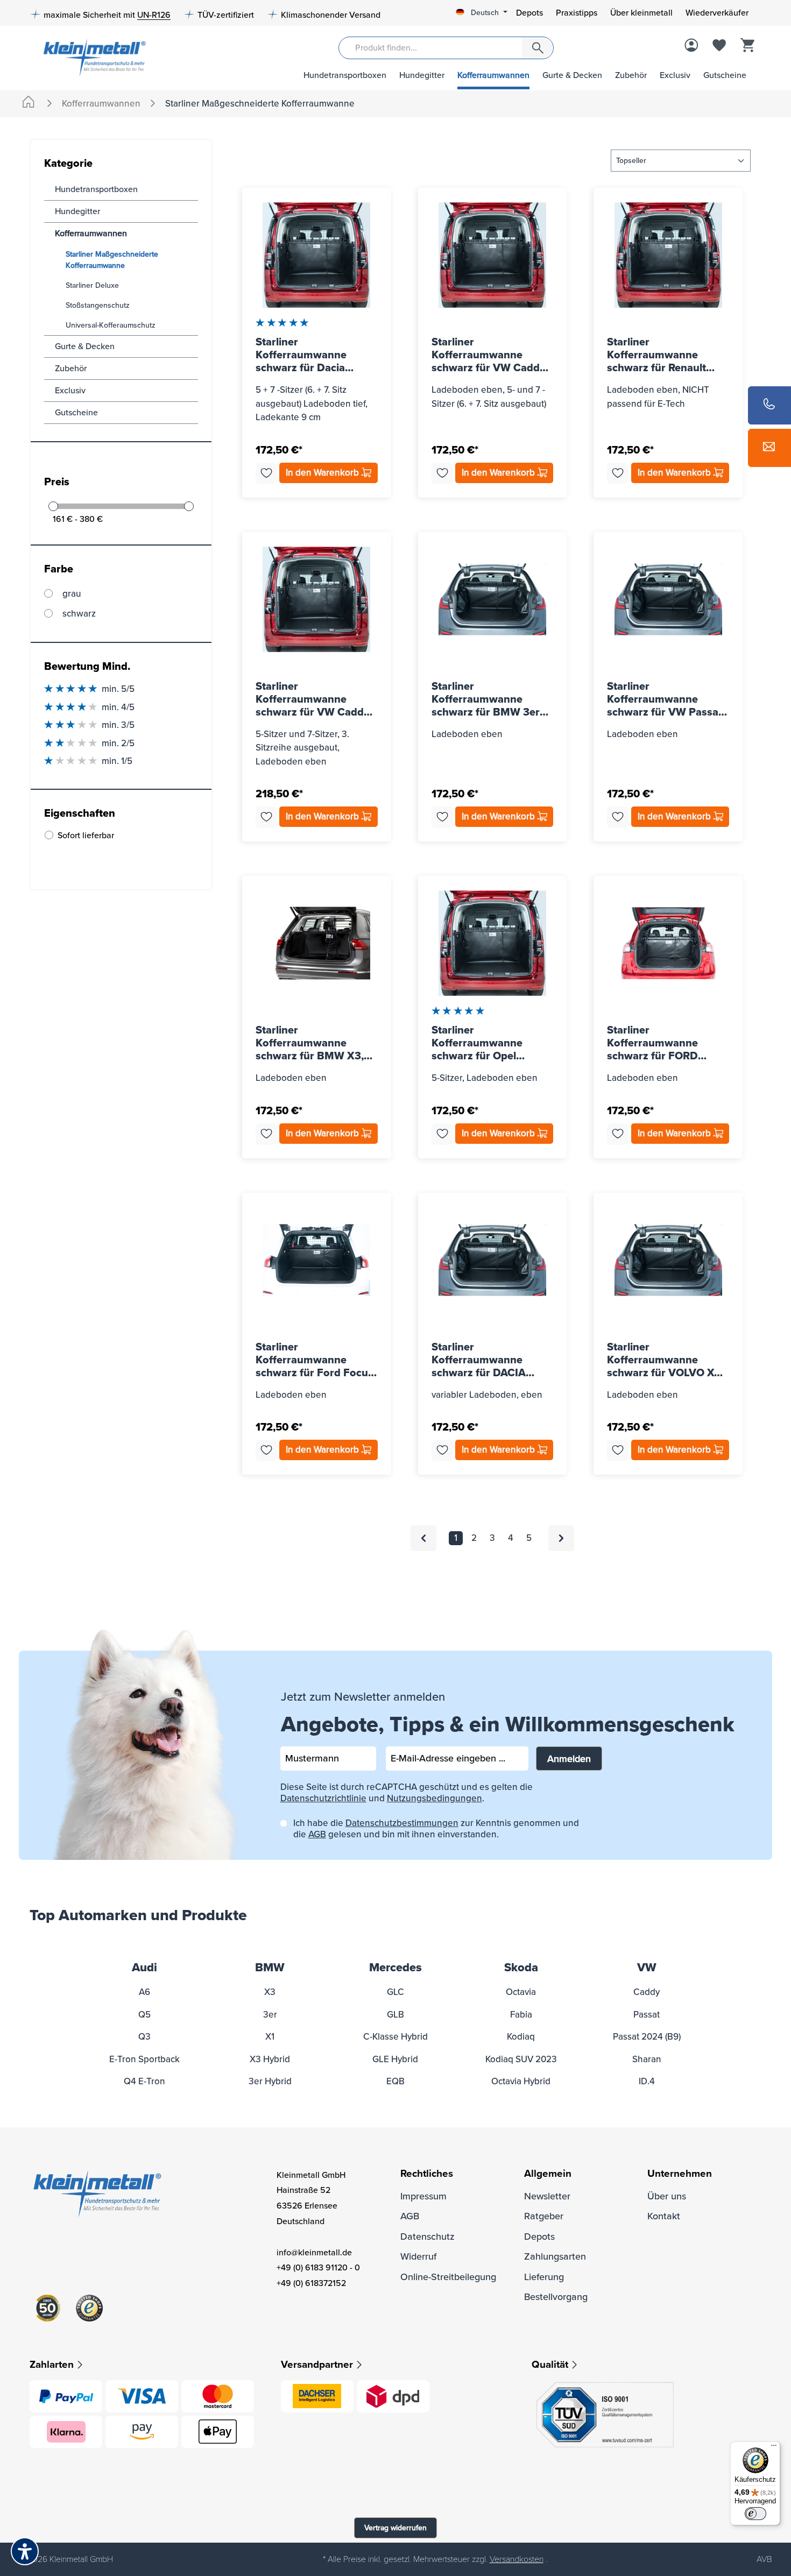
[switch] (755, 2514)
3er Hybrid (270, 2081)
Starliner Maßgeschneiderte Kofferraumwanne (112, 260)
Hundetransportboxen (345, 75)
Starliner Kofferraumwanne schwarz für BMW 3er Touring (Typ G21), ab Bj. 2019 (492, 699)
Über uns (667, 2196)
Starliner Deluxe (92, 285)
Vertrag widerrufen (395, 2528)
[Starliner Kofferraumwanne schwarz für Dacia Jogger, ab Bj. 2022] (317, 255)
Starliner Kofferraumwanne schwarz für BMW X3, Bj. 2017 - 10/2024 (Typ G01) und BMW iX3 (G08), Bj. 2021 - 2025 (312, 1043)
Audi (144, 1968)
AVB (764, 2559)
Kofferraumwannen (493, 75)
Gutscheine (725, 75)
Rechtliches (427, 2174)
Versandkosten (517, 2559)
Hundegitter (422, 75)
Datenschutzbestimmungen (402, 1823)
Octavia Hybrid (521, 2081)
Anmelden (569, 1759)
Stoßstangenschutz (98, 305)
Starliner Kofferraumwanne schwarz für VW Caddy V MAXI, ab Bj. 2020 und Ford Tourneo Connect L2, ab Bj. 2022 (315, 699)
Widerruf (418, 2256)
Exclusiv (675, 75)
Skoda (521, 1968)
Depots (529, 13)
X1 (270, 2037)
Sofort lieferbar (86, 836)
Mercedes (395, 1968)
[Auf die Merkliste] (266, 473)
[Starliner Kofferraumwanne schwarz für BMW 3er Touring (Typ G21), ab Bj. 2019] (493, 599)
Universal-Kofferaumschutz (111, 325)
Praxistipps (577, 13)
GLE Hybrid (395, 2059)
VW (647, 1968)
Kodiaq (521, 2037)
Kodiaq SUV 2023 (521, 2059)
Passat (647, 2015)
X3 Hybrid (270, 2059)
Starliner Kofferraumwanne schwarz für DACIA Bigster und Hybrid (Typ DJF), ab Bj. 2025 (490, 1360)
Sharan (647, 2059)
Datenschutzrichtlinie (323, 1798)
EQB (395, 2081)
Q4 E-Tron (144, 2081)
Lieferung (544, 2277)
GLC (395, 1992)
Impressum (423, 2196)
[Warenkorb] (747, 46)
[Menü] (774, 2448)
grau (72, 594)
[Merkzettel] (719, 46)
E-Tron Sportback (144, 2059)
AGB (317, 1834)
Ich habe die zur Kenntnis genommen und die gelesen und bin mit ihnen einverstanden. (436, 1829)
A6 (144, 1992)
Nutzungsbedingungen (435, 1798)
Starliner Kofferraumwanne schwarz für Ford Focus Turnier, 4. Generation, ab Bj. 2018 (315, 1360)
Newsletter (547, 2196)
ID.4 (647, 2081)
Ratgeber (544, 2216)
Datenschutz (428, 2237)
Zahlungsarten (555, 2256)
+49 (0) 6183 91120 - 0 (318, 2268)
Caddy (647, 1992)
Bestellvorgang (556, 2297)
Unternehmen (680, 2174)
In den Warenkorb (323, 473)
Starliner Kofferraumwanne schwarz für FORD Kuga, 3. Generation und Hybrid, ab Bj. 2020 (667, 1043)
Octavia (521, 1992)
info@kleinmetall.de (314, 2253)
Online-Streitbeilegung (448, 2277)
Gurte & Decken (572, 75)
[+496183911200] (769, 405)
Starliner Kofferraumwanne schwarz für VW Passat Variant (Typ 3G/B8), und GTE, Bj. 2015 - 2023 (665, 699)
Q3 (144, 2037)
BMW (270, 1968)
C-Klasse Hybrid (395, 2037)
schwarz (79, 614)
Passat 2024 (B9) (647, 2037)
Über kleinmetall (641, 13)
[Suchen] (538, 48)
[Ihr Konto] (691, 46)
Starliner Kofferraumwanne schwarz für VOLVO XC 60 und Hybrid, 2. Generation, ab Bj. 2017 (665, 1360)
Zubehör (631, 75)
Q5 (144, 2015)
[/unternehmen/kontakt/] (769, 448)
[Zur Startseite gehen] (91, 57)
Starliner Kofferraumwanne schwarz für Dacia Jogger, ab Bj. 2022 (303, 355)
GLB (395, 2015)
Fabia (521, 2015)
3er (270, 2015)
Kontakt (664, 2216)
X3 (270, 1992)
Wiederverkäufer (717, 13)
